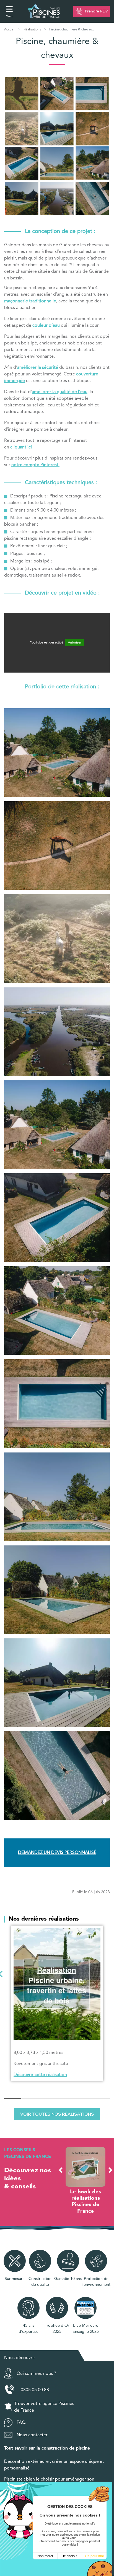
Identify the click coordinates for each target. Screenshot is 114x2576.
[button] (61, 2170)
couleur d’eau (46, 326)
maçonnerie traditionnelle (30, 301)
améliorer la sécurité (38, 368)
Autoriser (75, 643)
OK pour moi (94, 2556)
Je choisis (70, 2556)
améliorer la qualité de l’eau (60, 392)
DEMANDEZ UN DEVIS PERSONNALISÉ (57, 1853)
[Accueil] (44, 11)
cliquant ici (21, 447)
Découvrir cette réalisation (40, 2075)
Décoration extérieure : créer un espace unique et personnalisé (54, 2459)
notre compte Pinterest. (35, 465)
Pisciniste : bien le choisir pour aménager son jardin (49, 2476)
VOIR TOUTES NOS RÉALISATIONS (57, 2114)
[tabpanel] (57, 2003)
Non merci (45, 2556)
